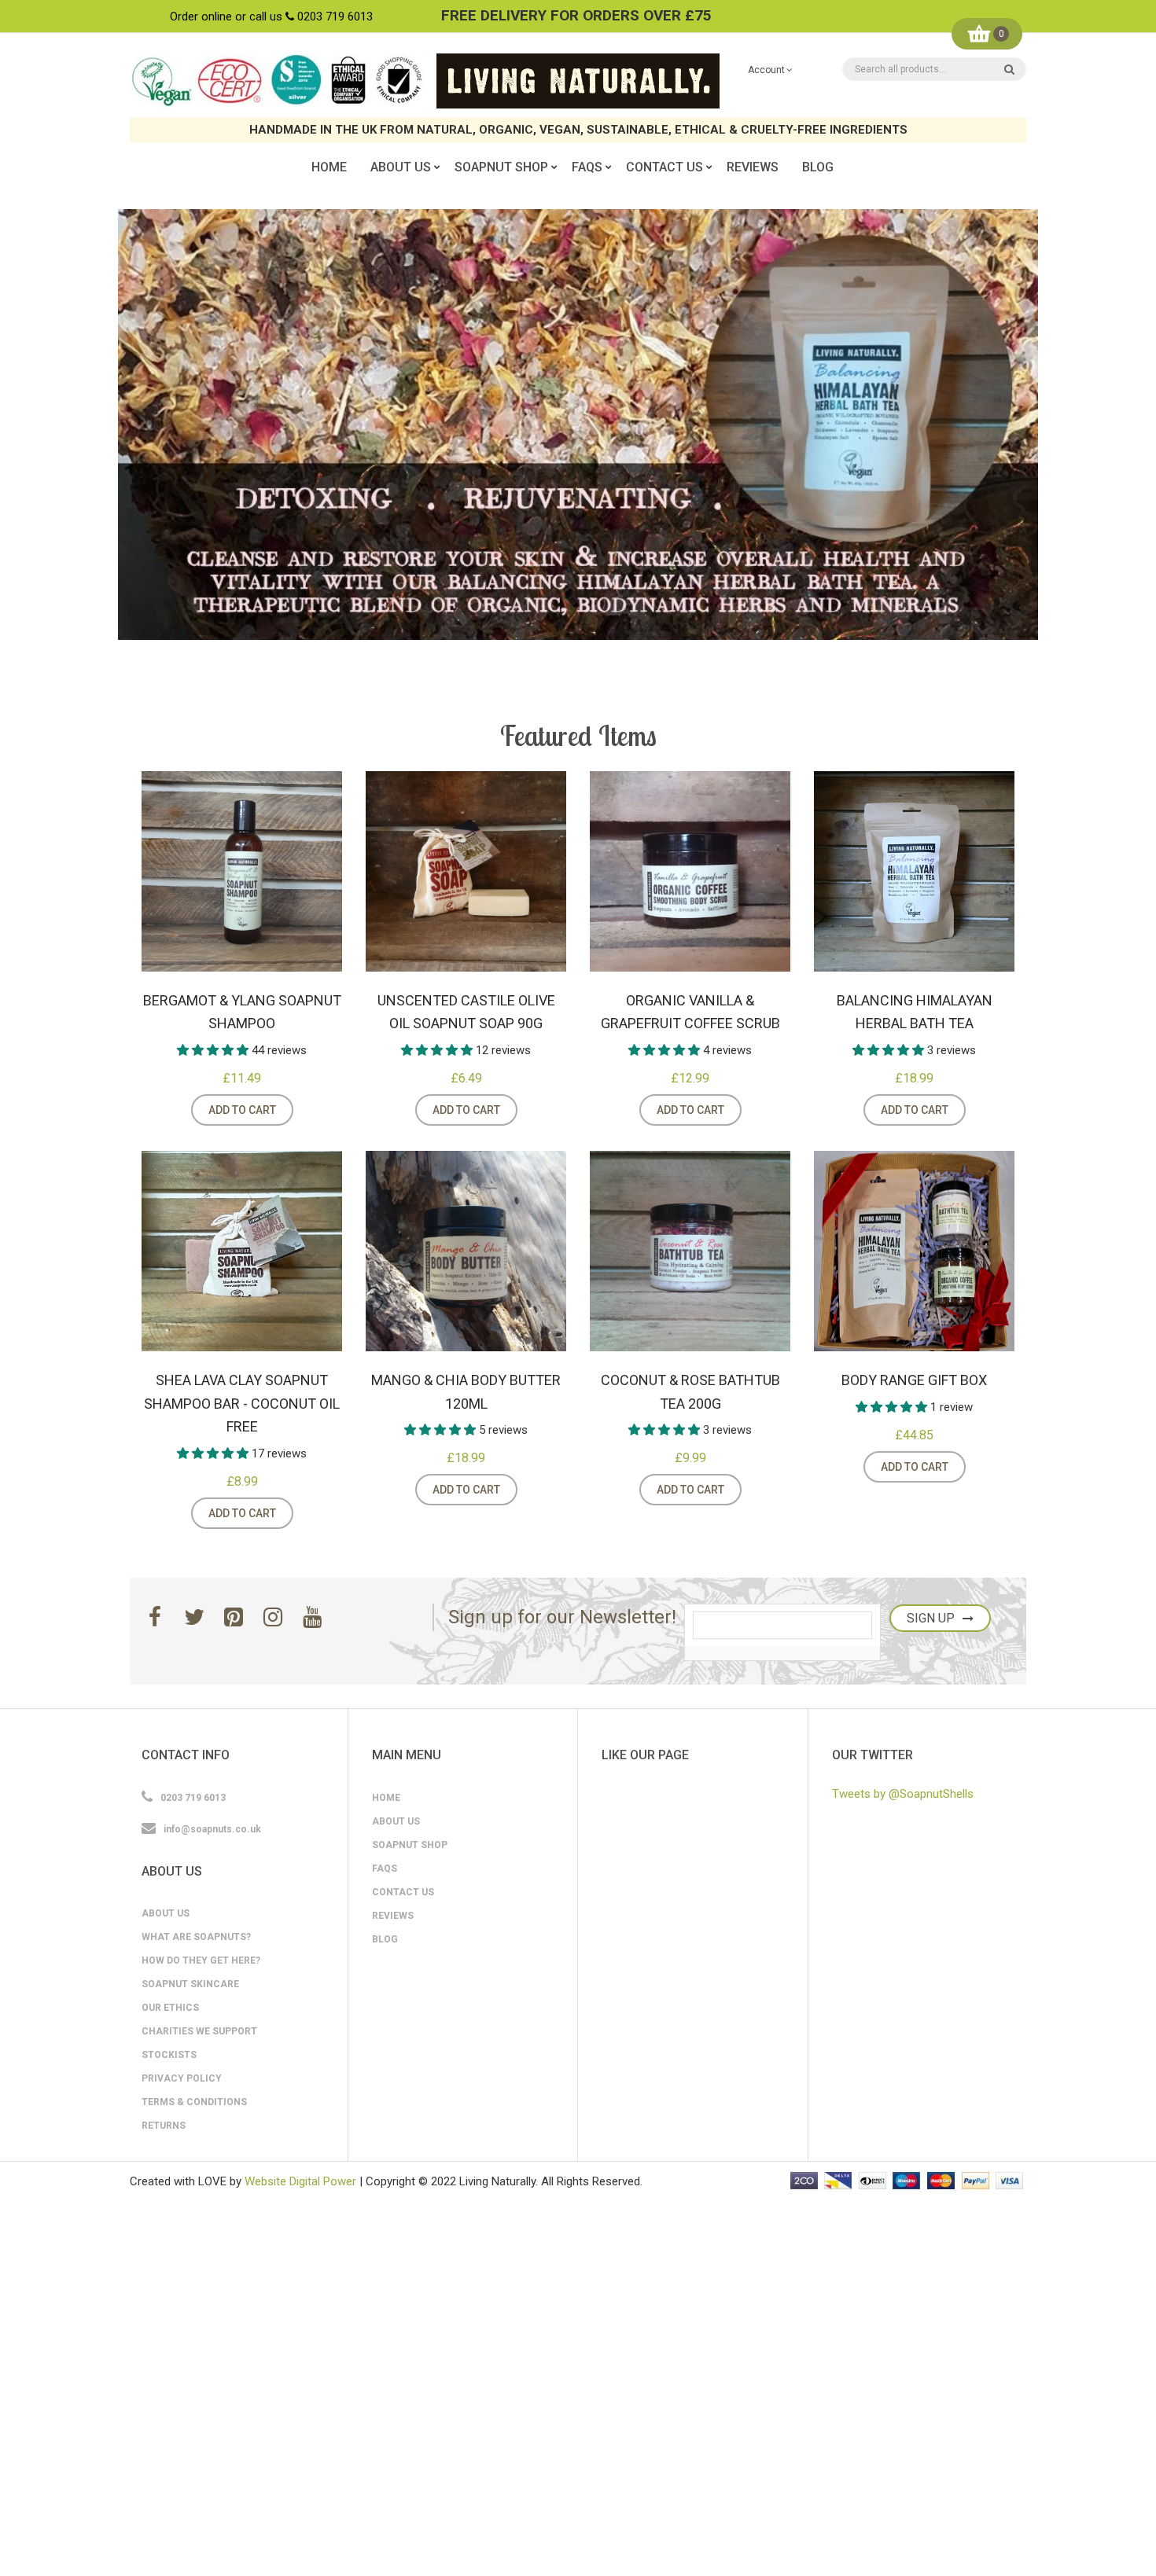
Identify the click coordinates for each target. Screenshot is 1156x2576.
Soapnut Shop (410, 1845)
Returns (164, 2126)
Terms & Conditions (194, 2102)
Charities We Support (199, 2031)
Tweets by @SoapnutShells (903, 1794)
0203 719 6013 (335, 17)
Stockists (169, 2055)
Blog (385, 1939)
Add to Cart (242, 1110)
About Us (166, 1913)
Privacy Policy (182, 2078)
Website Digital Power (300, 2181)
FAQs (385, 1869)
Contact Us (403, 1892)
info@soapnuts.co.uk (212, 1829)
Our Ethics (170, 2008)
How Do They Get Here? (201, 1960)
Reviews (393, 1916)
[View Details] (313, 1110)
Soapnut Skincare (190, 1984)
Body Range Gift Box (914, 1380)
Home (386, 1798)
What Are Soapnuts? (196, 1937)
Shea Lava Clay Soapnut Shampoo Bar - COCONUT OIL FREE (242, 1403)
